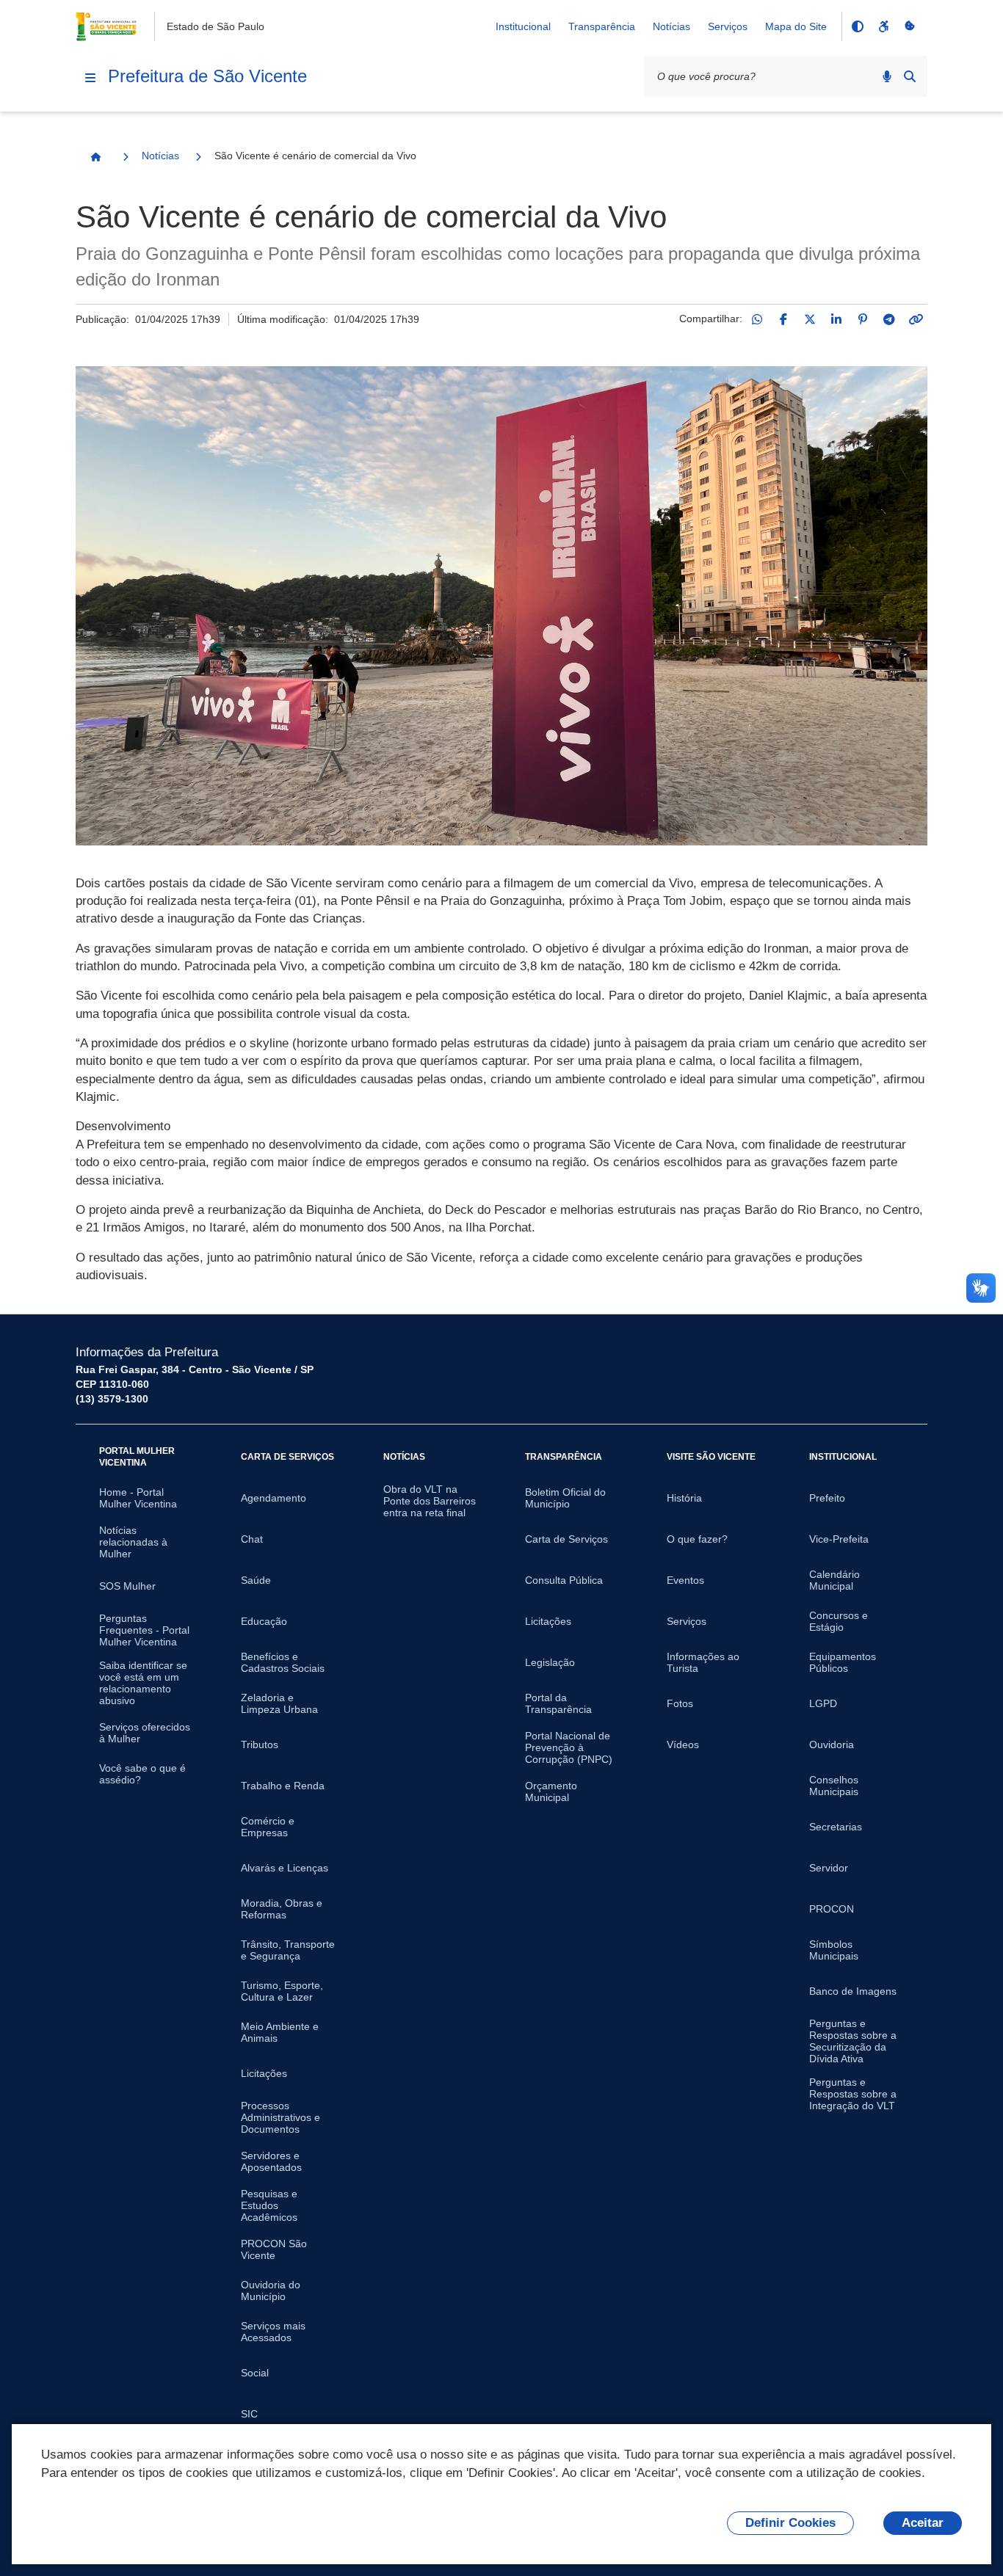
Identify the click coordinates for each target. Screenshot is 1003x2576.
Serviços (728, 26)
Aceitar (923, 2523)
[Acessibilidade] (883, 26)
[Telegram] (889, 319)
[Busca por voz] (887, 76)
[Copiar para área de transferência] (916, 319)
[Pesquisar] (910, 76)
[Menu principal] (90, 78)
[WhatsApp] (757, 319)
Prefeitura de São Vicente (207, 76)
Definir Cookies (790, 2523)
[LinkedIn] (836, 319)
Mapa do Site (796, 26)
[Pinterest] (863, 319)
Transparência (602, 26)
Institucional (523, 26)
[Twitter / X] (810, 319)
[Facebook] (783, 319)
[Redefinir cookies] (910, 26)
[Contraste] (857, 26)
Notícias (671, 26)
